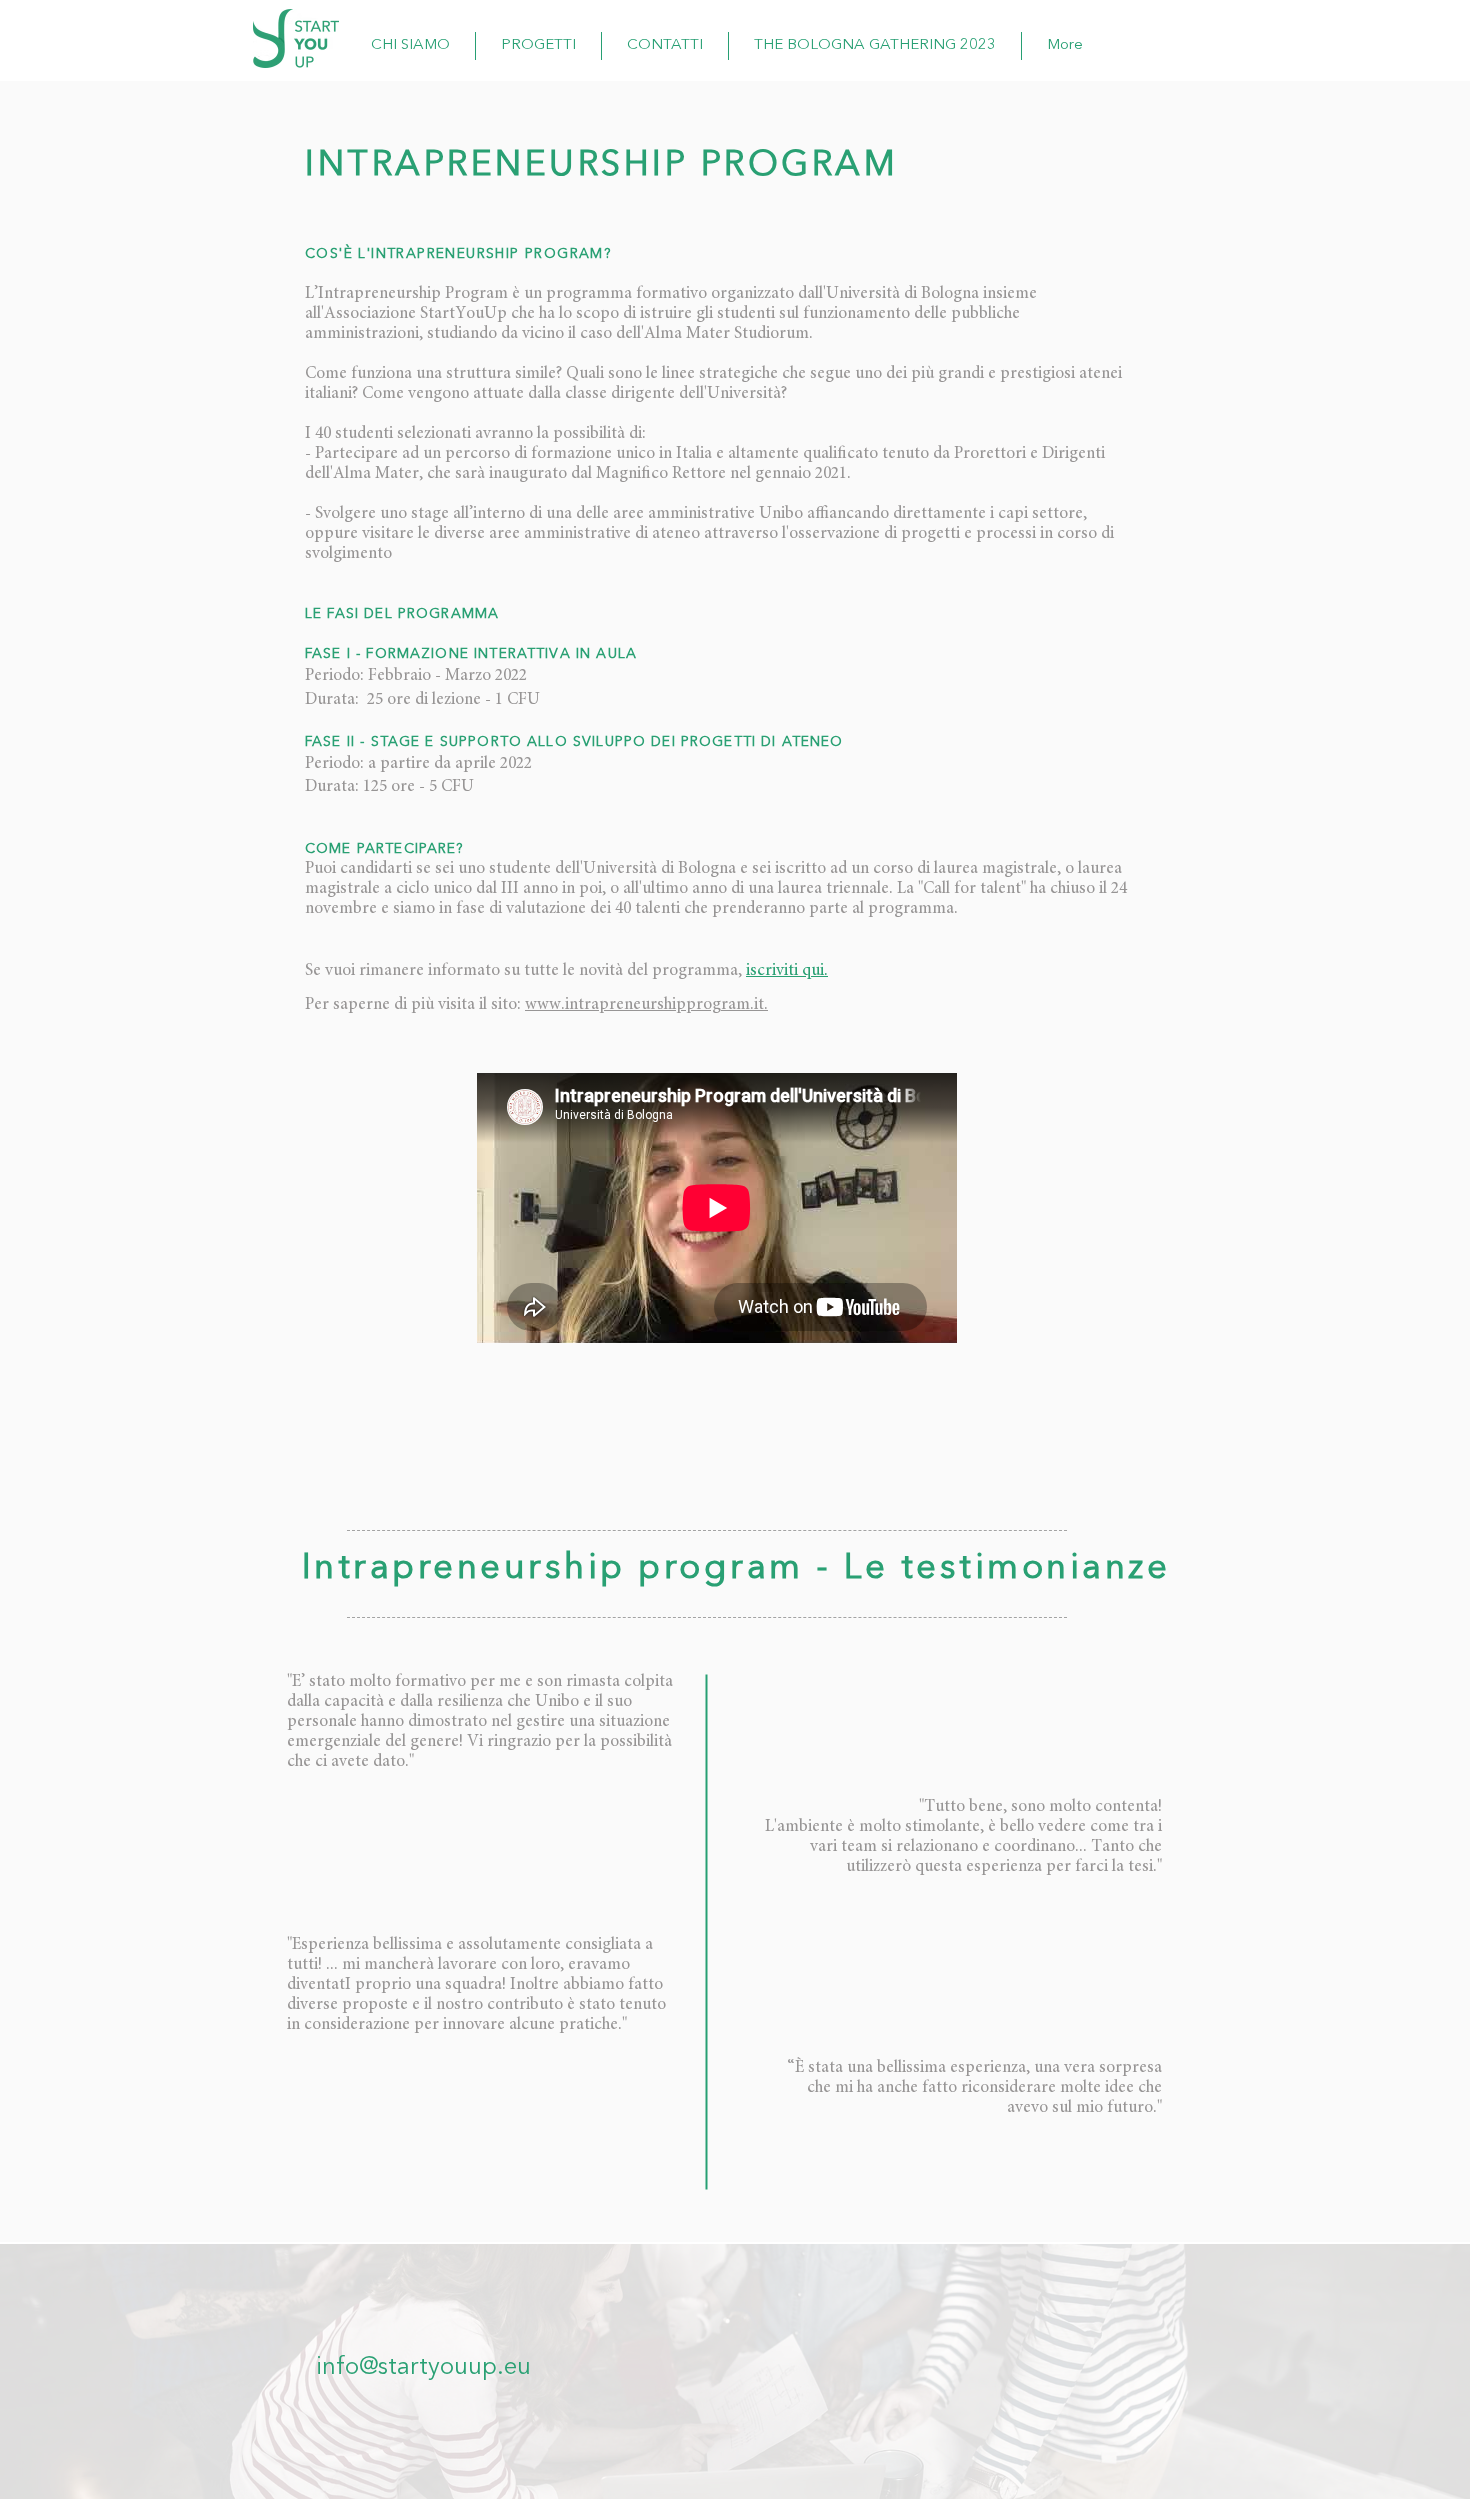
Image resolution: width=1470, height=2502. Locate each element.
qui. (815, 971)
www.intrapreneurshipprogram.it (644, 1005)
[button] (538, 46)
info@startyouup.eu (423, 2368)
